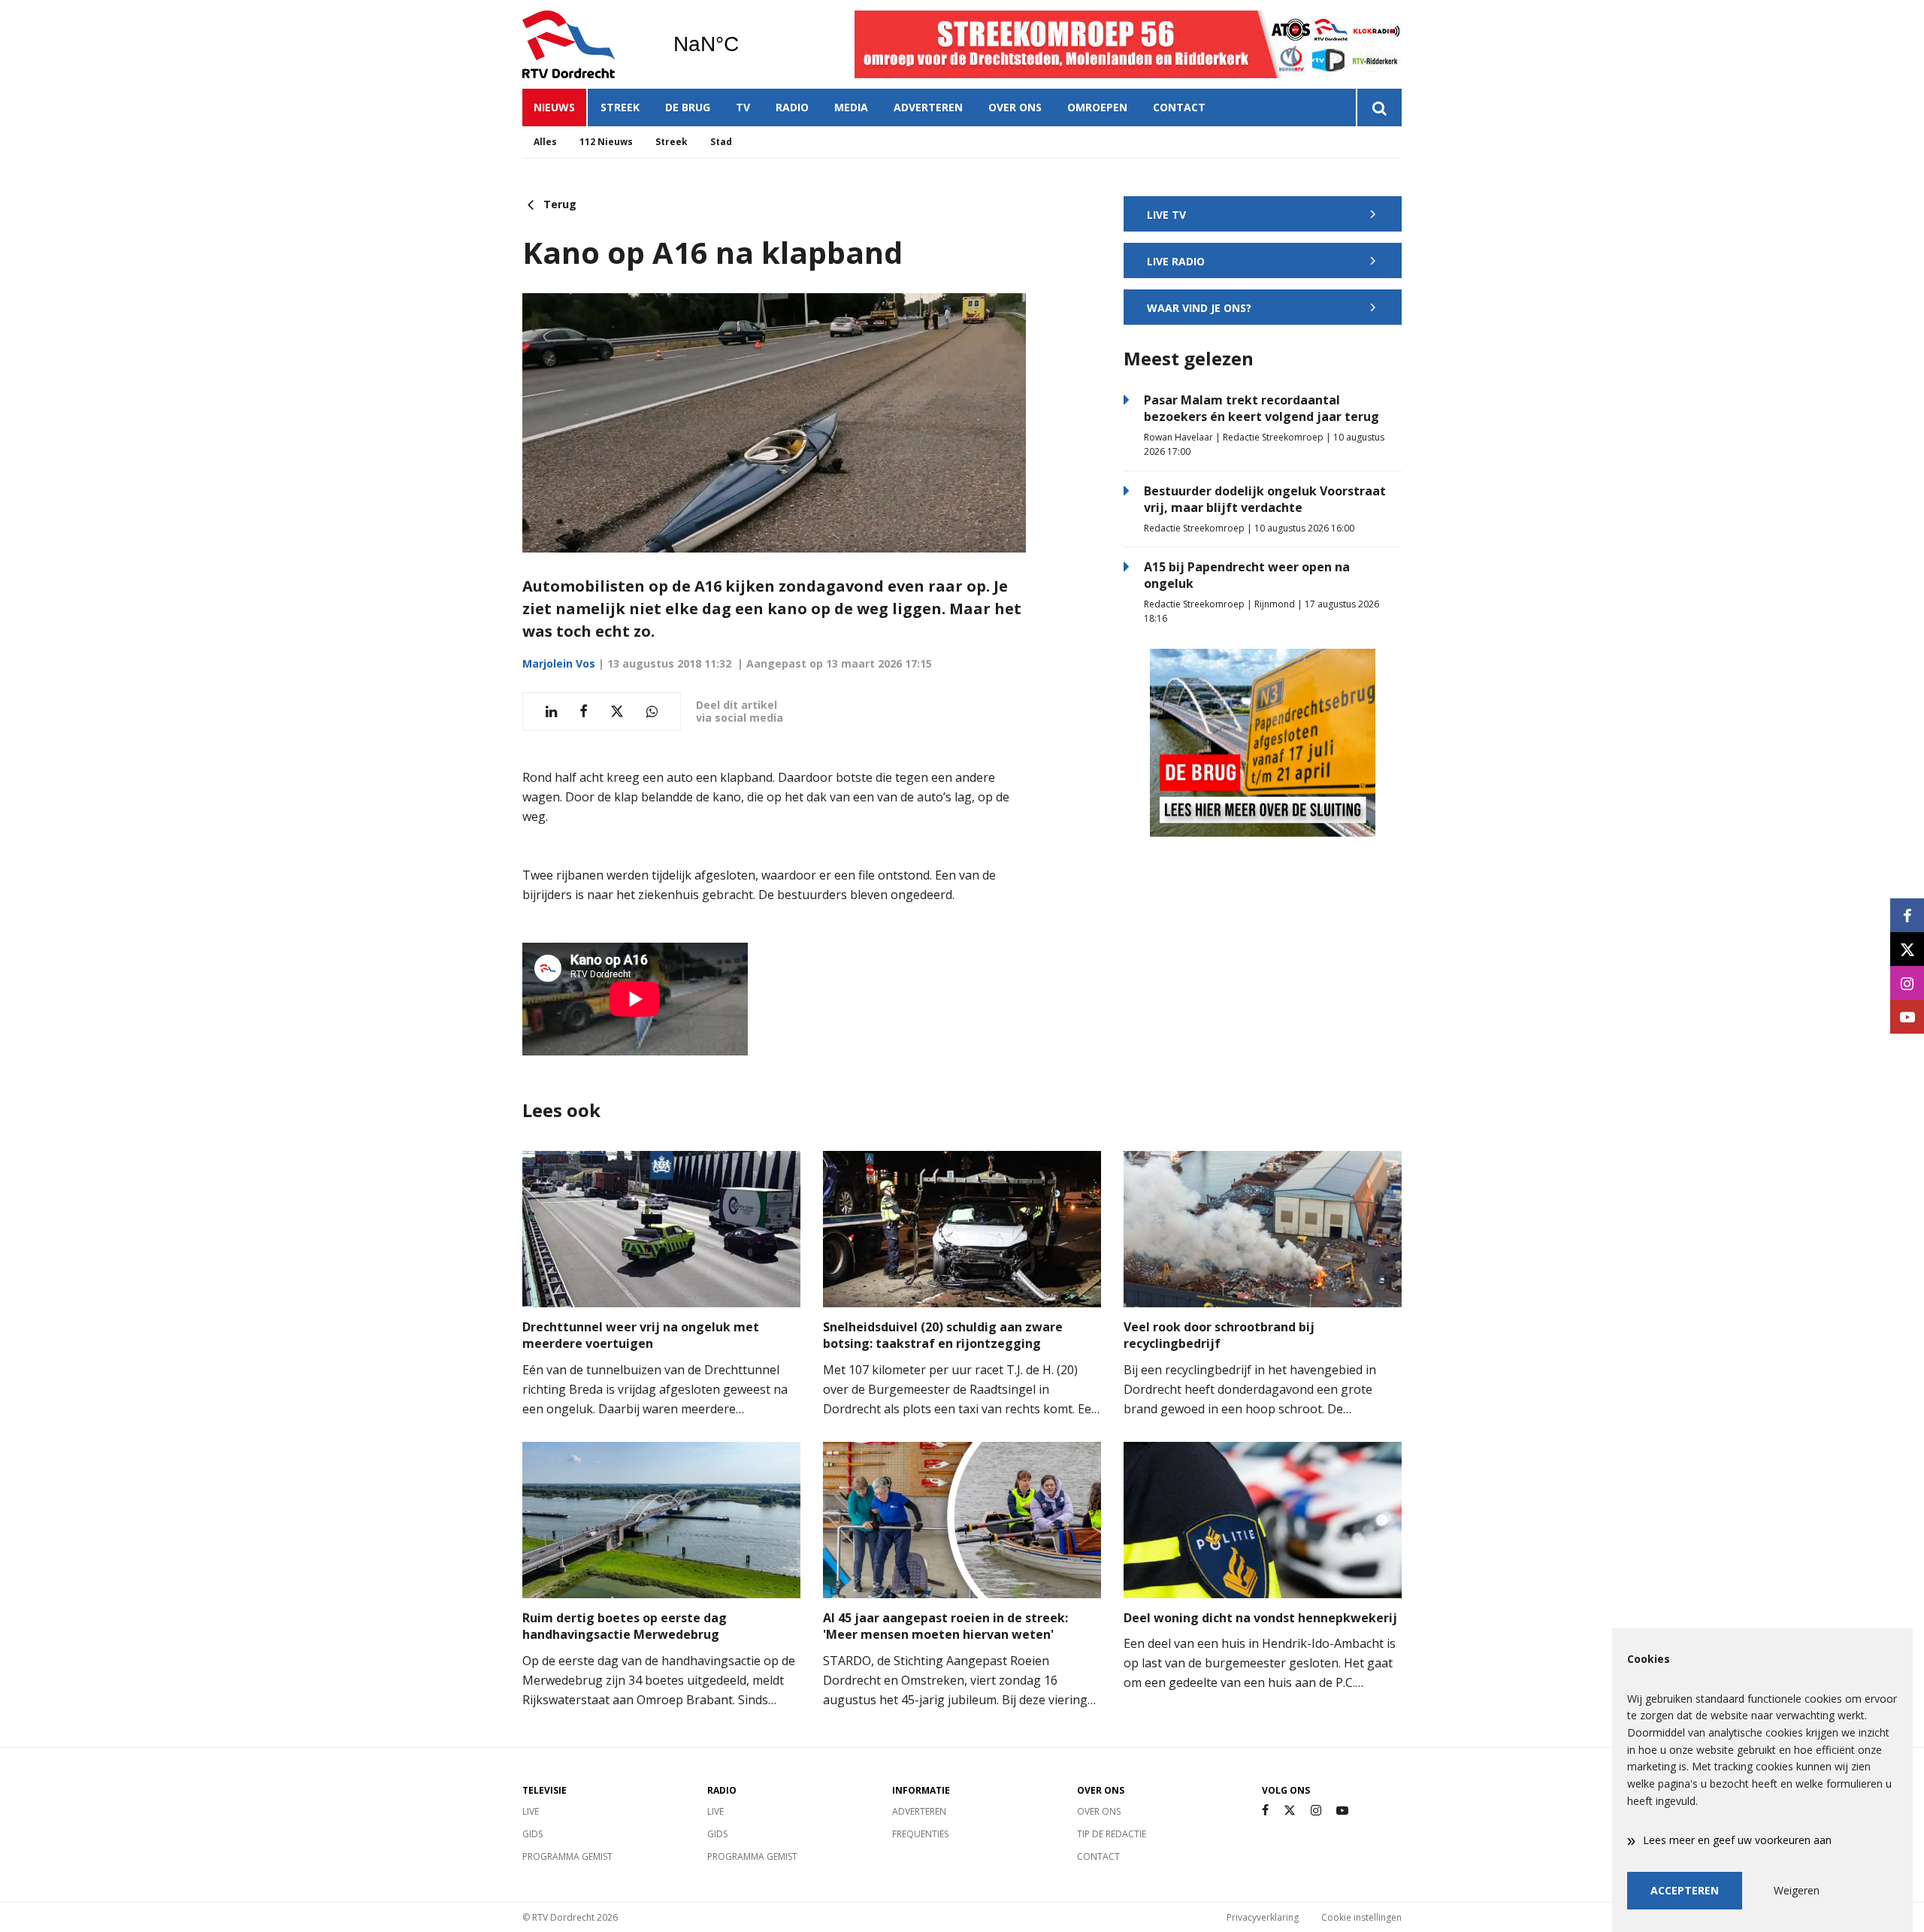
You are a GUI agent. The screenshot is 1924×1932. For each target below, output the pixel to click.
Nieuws (554, 107)
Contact (1179, 107)
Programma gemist (567, 1856)
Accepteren (1685, 1890)
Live (531, 1811)
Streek (620, 107)
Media (851, 107)
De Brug (688, 107)
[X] (1290, 1811)
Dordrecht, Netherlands (744, 44)
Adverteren (928, 107)
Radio (792, 107)
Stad (721, 142)
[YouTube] (1342, 1811)
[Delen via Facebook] (584, 712)
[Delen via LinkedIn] (551, 712)
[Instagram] (1316, 1811)
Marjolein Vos (559, 663)
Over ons (1015, 107)
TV (743, 107)
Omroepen (1097, 107)
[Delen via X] (617, 712)
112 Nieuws (606, 142)
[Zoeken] (1379, 108)
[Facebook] (1265, 1811)
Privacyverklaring (1263, 1917)
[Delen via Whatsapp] (652, 712)
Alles (545, 142)
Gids (532, 1834)
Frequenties (920, 1834)
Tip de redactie (1112, 1834)
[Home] (586, 44)
